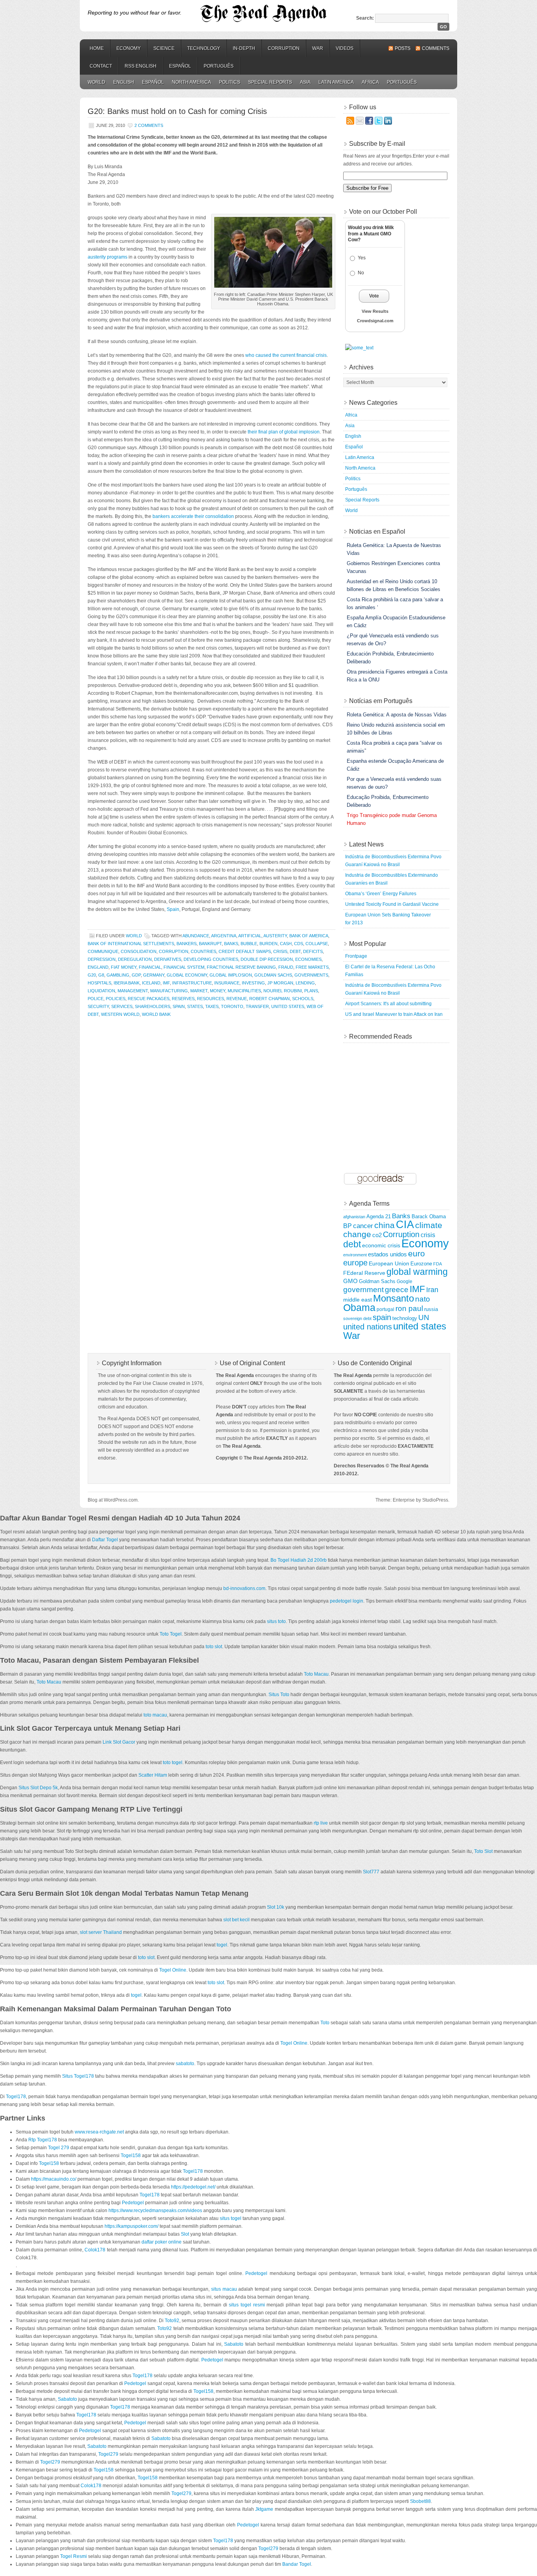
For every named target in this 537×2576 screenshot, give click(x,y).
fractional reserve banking (241, 967)
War (318, 48)
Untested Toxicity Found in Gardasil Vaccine (392, 904)
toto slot (214, 1647)
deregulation (135, 959)
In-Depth (244, 48)
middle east (358, 1300)
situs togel (231, 2218)
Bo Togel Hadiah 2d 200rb (299, 1560)
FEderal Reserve (364, 1273)
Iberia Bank (127, 983)
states (195, 1006)
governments (311, 975)
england (98, 967)
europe (355, 1263)
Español (180, 66)
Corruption (284, 48)
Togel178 (16, 2097)
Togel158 (131, 2156)
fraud (286, 967)
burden (268, 944)
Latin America (336, 82)
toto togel (173, 1763)
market (199, 991)
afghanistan (354, 1217)
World (97, 82)
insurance (227, 983)
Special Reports (270, 82)
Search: (365, 18)
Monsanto (394, 1298)
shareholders (153, 1006)
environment (355, 1255)
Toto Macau (316, 1674)
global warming (417, 1272)
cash (286, 944)
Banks (231, 944)
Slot (185, 2234)
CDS (299, 944)
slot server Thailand (101, 1932)
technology (405, 1318)
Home (97, 48)
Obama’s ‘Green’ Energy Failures (381, 894)
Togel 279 (59, 2148)
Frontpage (356, 956)
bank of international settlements (131, 944)
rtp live (321, 1823)
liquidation (101, 991)
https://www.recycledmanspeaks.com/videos (155, 2211)
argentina (224, 936)
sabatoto (185, 2064)
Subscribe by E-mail (377, 144)
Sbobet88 (420, 2501)
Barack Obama (429, 1217)
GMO (350, 1281)
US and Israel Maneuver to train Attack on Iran (394, 1014)
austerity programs (108, 257)
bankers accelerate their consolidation (193, 516)
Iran (432, 1290)
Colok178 (95, 2250)
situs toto (276, 1621)
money (218, 991)
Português (219, 66)
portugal (385, 1309)
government (363, 1290)
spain (179, 1006)
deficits (313, 951)
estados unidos (387, 1254)
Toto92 (172, 2321)
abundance (196, 936)
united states (288, 1006)
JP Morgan (280, 983)
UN (424, 1317)
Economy (129, 48)
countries (203, 951)
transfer (257, 1006)
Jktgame (264, 2509)
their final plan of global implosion (284, 432)
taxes (212, 1006)
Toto (325, 2023)
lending (305, 983)
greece (397, 1290)
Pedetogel (133, 2203)
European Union (389, 1263)
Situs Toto (279, 1695)
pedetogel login (347, 1601)
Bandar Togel (297, 2564)
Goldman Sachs (273, 975)
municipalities (244, 991)
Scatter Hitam (153, 1775)
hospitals (99, 983)
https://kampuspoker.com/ (131, 2226)
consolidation (139, 951)
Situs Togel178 (78, 2076)
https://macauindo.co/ (54, 2179)
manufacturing (169, 991)
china (384, 1225)
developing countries (211, 959)
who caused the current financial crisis (286, 355)
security (98, 1006)
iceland (151, 983)
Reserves (183, 999)
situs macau (224, 2289)
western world (120, 1014)
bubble (249, 944)
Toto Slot (483, 1851)
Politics (230, 82)
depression (102, 959)
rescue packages (149, 999)
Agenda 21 (379, 1217)
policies (116, 999)
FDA (438, 1264)
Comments (436, 48)
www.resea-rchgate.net (99, 2132)
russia (431, 1309)
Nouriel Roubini (283, 991)
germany (154, 975)
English (124, 82)
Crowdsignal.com (375, 321)
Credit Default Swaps (245, 951)
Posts (403, 48)
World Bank (156, 1014)
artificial (250, 936)
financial (150, 967)
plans (311, 991)
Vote (374, 296)
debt (295, 951)
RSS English (141, 66)
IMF (166, 983)
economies (308, 959)
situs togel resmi (247, 2305)
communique (103, 951)
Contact (101, 66)
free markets (312, 967)
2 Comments (149, 125)
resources (211, 999)
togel (222, 1945)
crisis (280, 951)
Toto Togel (171, 1634)
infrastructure (192, 983)
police (96, 999)
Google (405, 1281)
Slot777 (371, 1872)
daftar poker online (162, 2242)
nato (423, 1299)
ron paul (409, 1308)
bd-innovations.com (244, 1588)
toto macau (155, 1715)
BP (348, 1226)
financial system (184, 967)
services (122, 1006)
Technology (204, 48)
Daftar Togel (105, 1540)
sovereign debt (357, 1318)
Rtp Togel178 (43, 2140)
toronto (232, 1006)
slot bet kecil (236, 1920)
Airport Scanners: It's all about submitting (388, 1004)
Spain (173, 909)
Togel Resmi (74, 2556)
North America (191, 82)
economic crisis (381, 1245)
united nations (368, 1327)
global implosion (231, 975)
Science (164, 48)
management (133, 991)
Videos (345, 48)
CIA (405, 1225)
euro (417, 1253)
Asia (305, 82)
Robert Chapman (269, 999)
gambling (118, 975)
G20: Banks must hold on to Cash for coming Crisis (177, 111)
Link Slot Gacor (119, 1742)
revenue (237, 999)
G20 (92, 975)
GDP (136, 975)
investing (253, 983)
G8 (101, 975)
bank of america (309, 936)
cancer (363, 1226)
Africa (370, 82)
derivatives (168, 959)
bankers (187, 944)
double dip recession (267, 959)
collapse (317, 944)
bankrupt (210, 944)
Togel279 (108, 2454)
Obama (359, 1308)
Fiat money (124, 967)
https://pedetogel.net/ (193, 2187)
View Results (375, 311)
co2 (377, 1235)
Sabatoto (234, 2344)
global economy (187, 975)
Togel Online (173, 1970)
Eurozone (421, 1264)
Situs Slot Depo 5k (38, 1788)
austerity (275, 936)
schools (303, 999)
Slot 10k (276, 1907)
